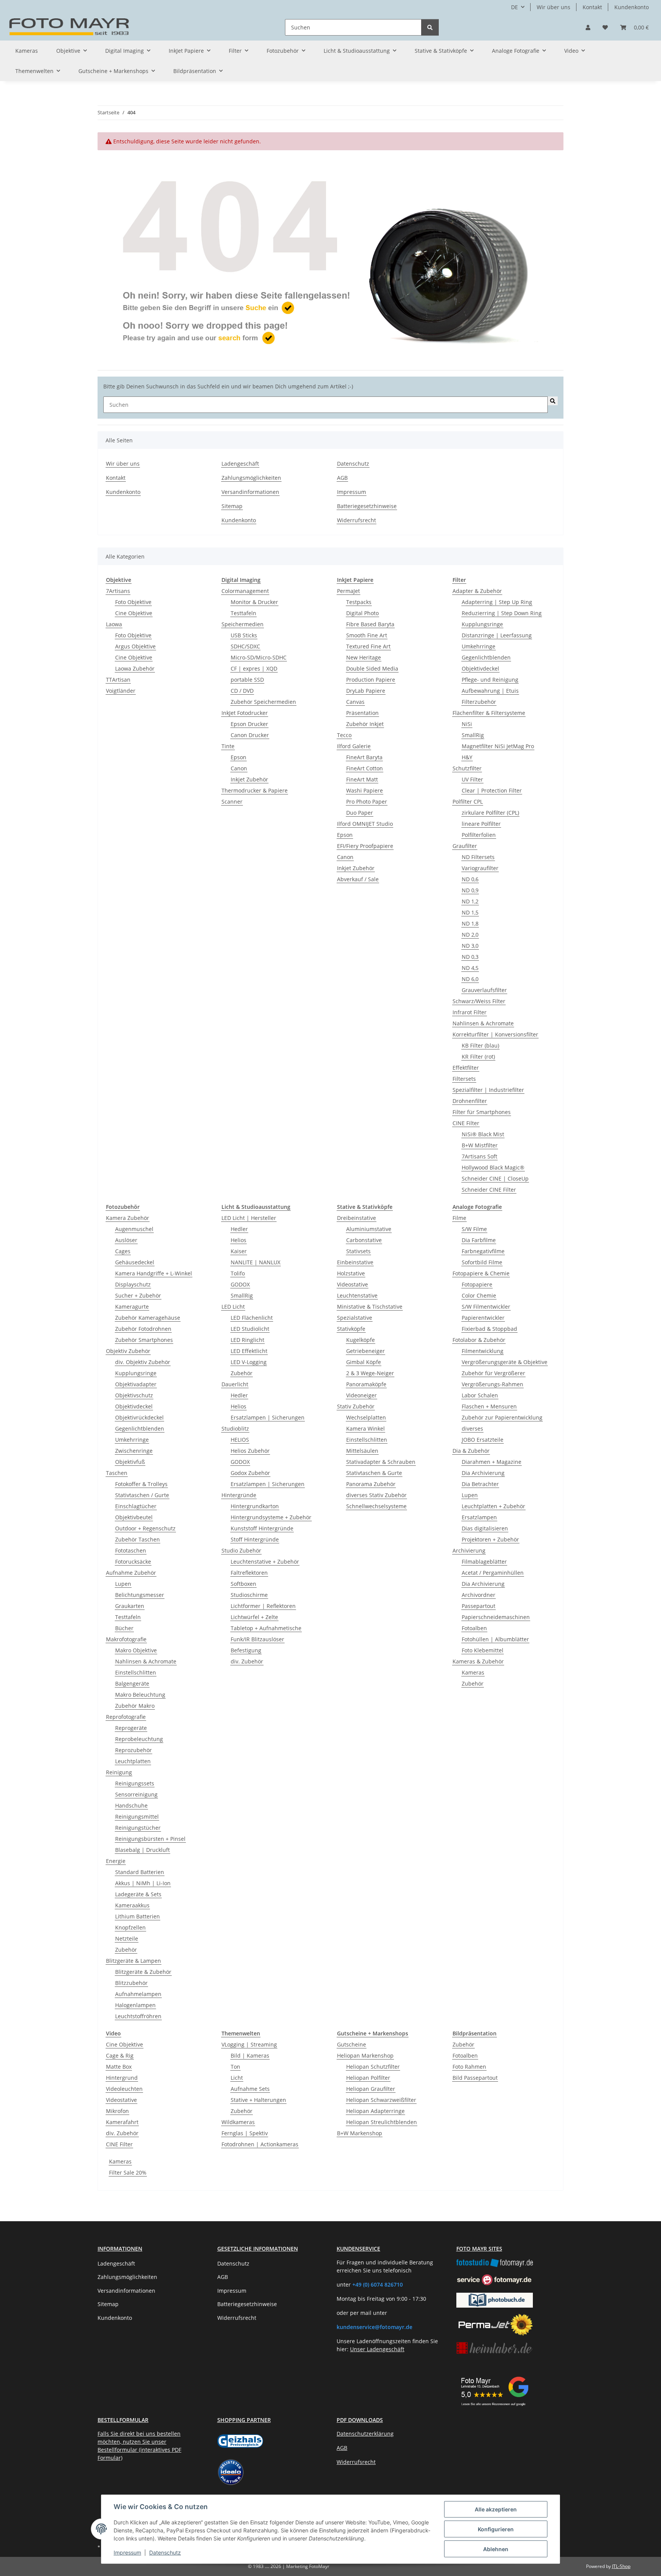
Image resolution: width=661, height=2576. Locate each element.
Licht (237, 2078)
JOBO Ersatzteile (483, 1440)
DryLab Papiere (366, 691)
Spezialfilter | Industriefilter (488, 1090)
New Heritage (364, 657)
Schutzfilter (467, 768)
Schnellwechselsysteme (376, 1506)
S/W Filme (474, 1229)
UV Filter (472, 779)
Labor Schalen (480, 1395)
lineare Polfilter (481, 824)
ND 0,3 (470, 957)
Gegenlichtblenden (486, 657)
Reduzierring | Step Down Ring (502, 613)
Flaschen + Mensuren (489, 1406)
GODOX (240, 1284)
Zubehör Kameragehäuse (148, 1318)
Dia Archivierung (483, 1473)
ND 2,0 (470, 935)
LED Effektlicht (249, 1351)
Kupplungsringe (482, 624)
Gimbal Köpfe (364, 1362)
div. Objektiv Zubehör (143, 1362)
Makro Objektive (136, 1650)
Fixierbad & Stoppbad (489, 1329)
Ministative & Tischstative (370, 1307)
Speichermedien (243, 624)
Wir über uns (554, 7)
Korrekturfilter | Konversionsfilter (495, 1034)
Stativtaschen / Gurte (142, 1495)
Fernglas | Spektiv (245, 2133)
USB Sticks (244, 635)
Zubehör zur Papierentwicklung (502, 1417)
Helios (239, 1240)
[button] (588, 27)
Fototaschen (131, 1550)
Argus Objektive (135, 646)
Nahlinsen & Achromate (483, 1023)
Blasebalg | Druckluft (142, 1850)
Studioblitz (235, 1428)
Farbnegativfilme (483, 1251)
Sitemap (232, 506)
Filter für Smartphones (482, 1112)
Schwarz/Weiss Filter (479, 1001)
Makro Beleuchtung (140, 1695)
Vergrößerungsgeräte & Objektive (505, 1362)
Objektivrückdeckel (139, 1417)
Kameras (473, 1672)
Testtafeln (243, 613)
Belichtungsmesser (140, 1595)
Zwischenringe (134, 1451)
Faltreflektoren (249, 1573)
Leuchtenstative (357, 1295)
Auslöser (126, 1240)
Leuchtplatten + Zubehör (493, 1506)
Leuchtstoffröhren (138, 2016)
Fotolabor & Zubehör (479, 1340)
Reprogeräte (131, 1728)
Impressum (127, 2552)
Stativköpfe (351, 1329)
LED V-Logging (249, 1362)
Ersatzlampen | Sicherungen (268, 1417)
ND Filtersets (478, 857)
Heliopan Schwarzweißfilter (381, 2100)
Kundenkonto (632, 7)
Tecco (344, 735)
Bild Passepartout (475, 2078)
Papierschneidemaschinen (496, 1617)
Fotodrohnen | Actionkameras (260, 2144)
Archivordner (479, 1595)
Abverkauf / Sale (358, 879)
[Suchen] (430, 27)
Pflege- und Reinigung (490, 680)
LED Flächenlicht (252, 1318)
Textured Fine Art (368, 646)
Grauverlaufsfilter (484, 990)
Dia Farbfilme (479, 1240)
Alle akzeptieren (496, 2509)
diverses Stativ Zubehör (376, 1495)
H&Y (467, 757)
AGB (342, 478)
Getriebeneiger (366, 1351)
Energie (116, 1861)
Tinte (228, 746)
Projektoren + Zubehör (490, 1539)
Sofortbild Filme (482, 1262)
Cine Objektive (134, 613)
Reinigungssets (135, 1783)
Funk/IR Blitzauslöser (257, 1639)
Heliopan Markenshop (365, 2055)
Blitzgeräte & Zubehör (143, 1972)
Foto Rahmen (469, 2067)
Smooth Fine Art (367, 635)
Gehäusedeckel (135, 1262)
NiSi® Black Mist (483, 1134)
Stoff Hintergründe (255, 1539)
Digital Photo (362, 613)
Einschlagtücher (136, 1506)
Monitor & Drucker (254, 602)
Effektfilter (466, 1068)
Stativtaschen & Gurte (374, 1473)
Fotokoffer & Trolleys (141, 1484)
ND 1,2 (470, 901)
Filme (459, 1218)
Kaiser (239, 1251)
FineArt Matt (362, 779)
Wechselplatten (366, 1417)
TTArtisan (118, 680)
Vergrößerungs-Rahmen (492, 1384)
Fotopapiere (477, 1284)
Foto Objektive (133, 602)
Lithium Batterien (138, 1916)
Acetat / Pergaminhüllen (493, 1573)
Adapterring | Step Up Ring (497, 602)
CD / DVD (242, 691)
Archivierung (469, 1550)
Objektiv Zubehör (128, 1351)
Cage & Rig (120, 2055)
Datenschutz (165, 2552)
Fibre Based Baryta (370, 624)
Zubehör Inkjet (365, 724)
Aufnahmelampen (138, 1994)
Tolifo (238, 1273)
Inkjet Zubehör (249, 779)
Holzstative (351, 1273)
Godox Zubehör (250, 1473)
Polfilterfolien (479, 835)
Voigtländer (121, 691)
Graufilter (465, 846)
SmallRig (473, 735)
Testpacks (359, 602)
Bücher (124, 1628)
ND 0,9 (470, 890)
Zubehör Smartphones (144, 1340)
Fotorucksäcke (133, 1562)
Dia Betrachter (480, 1484)
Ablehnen (496, 2549)
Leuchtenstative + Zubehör (265, 1562)
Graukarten (130, 1606)
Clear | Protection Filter (492, 790)
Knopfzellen (130, 1927)
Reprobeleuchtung (139, 1739)
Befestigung (246, 1650)
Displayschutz (133, 1284)
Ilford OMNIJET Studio (365, 824)
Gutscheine (352, 2044)
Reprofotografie (126, 1717)
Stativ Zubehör (356, 1406)
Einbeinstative (355, 1262)
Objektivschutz (134, 1395)
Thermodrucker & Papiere (255, 790)
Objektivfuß (130, 1462)
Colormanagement (245, 591)
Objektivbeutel (134, 1517)
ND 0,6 (470, 879)
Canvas (355, 702)
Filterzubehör (479, 702)
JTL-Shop (621, 2566)
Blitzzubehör (131, 1983)
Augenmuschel (134, 1229)
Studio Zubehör (241, 1550)
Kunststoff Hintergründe (262, 1528)
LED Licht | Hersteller (249, 1218)
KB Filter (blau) (480, 1045)
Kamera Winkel (366, 1428)
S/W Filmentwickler (486, 1307)
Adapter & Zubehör (477, 591)
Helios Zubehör (250, 1451)
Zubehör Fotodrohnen (143, 1329)
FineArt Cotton (365, 768)
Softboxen (243, 1584)
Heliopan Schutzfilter (373, 2067)
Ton (235, 2067)
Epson (239, 757)
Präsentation (362, 713)
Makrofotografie (126, 1639)
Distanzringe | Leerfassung (497, 635)
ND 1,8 (470, 923)
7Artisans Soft (479, 1156)
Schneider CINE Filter (489, 1190)
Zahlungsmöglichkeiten (251, 478)
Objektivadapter (136, 1384)
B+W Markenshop (360, 2133)
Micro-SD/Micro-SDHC (259, 657)
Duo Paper (360, 813)
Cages (123, 1251)
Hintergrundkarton (255, 1506)
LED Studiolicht (250, 1329)
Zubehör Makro (135, 1706)
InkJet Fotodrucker (245, 713)
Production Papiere (371, 680)
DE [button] (514, 7)
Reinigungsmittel (137, 1817)
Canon (239, 768)
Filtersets (464, 1079)
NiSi (467, 724)
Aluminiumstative (369, 1229)
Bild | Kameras (250, 2055)
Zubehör (126, 1950)
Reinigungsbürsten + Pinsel (150, 1839)
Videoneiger (361, 1395)
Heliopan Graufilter (371, 2089)
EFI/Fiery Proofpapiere (365, 846)
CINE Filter (466, 1123)
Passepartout (479, 1606)
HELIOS (240, 1440)
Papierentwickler (483, 1318)
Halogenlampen (135, 2005)
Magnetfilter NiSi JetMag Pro (498, 746)
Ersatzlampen (479, 1517)
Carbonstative (364, 1240)
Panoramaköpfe (366, 1384)
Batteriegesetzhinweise (367, 506)
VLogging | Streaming (249, 2044)
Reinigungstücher (138, 1828)
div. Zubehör (247, 1661)
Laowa (114, 624)
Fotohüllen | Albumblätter (495, 1639)
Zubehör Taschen (138, 1539)
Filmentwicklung (483, 1351)
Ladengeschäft (240, 464)
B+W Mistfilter (480, 1145)
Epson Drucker (249, 724)
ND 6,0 (470, 979)
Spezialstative (355, 1318)
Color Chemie (479, 1295)
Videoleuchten (124, 2089)
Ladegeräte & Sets (138, 1894)
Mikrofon (117, 2111)
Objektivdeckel (480, 668)
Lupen (123, 1584)
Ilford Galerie (354, 746)
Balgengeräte (132, 1683)
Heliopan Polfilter (368, 2078)
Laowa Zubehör (135, 668)
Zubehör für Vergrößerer (493, 1373)
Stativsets (358, 1251)
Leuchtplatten (133, 1761)
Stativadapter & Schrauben (381, 1462)
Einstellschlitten (136, 1672)
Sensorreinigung (136, 1794)
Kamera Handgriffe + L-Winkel (154, 1273)
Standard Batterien (140, 1872)
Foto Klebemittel (483, 1650)
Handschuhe (131, 1805)
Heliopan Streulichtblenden (382, 2122)
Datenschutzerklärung (365, 2434)
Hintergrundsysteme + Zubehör (271, 1517)
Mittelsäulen (362, 1451)
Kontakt (592, 7)
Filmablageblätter (484, 1562)
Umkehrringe (479, 646)
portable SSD (247, 680)
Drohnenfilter (470, 1101)
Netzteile (127, 1938)
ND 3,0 (470, 946)
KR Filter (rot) (478, 1057)
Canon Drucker (250, 735)
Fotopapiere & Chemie (481, 1273)
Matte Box (119, 2067)
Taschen (117, 1473)
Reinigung (119, 1772)
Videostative (352, 1284)
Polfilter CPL (468, 802)
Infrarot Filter (470, 1012)
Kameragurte (132, 1307)
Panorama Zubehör (371, 1484)
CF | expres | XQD (254, 668)
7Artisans (118, 591)
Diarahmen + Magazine (492, 1462)
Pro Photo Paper (367, 802)
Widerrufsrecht (357, 520)
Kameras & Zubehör (478, 1661)
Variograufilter (480, 868)
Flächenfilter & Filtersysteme (489, 713)
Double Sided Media (372, 668)
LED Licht (233, 1307)
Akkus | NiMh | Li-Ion (143, 1883)
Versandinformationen (250, 492)
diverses (472, 1428)
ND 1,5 (470, 912)
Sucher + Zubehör (138, 1295)
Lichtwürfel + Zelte (254, 1617)
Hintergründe (239, 1495)
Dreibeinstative (357, 1218)
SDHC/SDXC (245, 646)
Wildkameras (238, 2122)
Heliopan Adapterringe (375, 2111)
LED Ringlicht (247, 1340)
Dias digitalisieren (485, 1528)
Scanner (232, 802)
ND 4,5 (470, 968)
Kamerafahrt (122, 2122)
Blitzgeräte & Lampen (134, 1961)
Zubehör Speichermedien (263, 702)
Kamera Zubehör (128, 1218)
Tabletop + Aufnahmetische (266, 1628)
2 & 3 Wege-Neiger (370, 1373)
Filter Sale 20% (128, 2172)
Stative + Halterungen (258, 2100)
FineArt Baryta (364, 757)
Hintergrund (122, 2078)
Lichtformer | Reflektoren (263, 1606)
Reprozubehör (134, 1750)
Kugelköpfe (361, 1340)
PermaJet (348, 591)
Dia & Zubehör (471, 1451)
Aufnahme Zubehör (131, 1573)
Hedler (239, 1229)
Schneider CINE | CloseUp (495, 1178)
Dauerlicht (235, 1384)
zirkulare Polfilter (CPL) (490, 813)
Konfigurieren (496, 2529)
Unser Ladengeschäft (377, 2349)
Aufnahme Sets (250, 2089)
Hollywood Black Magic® (493, 1167)
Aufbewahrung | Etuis (490, 691)
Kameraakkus (132, 1905)
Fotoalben (474, 1628)
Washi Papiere (365, 790)
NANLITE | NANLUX (256, 1262)
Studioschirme (249, 1595)
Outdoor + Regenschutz (145, 1528)
